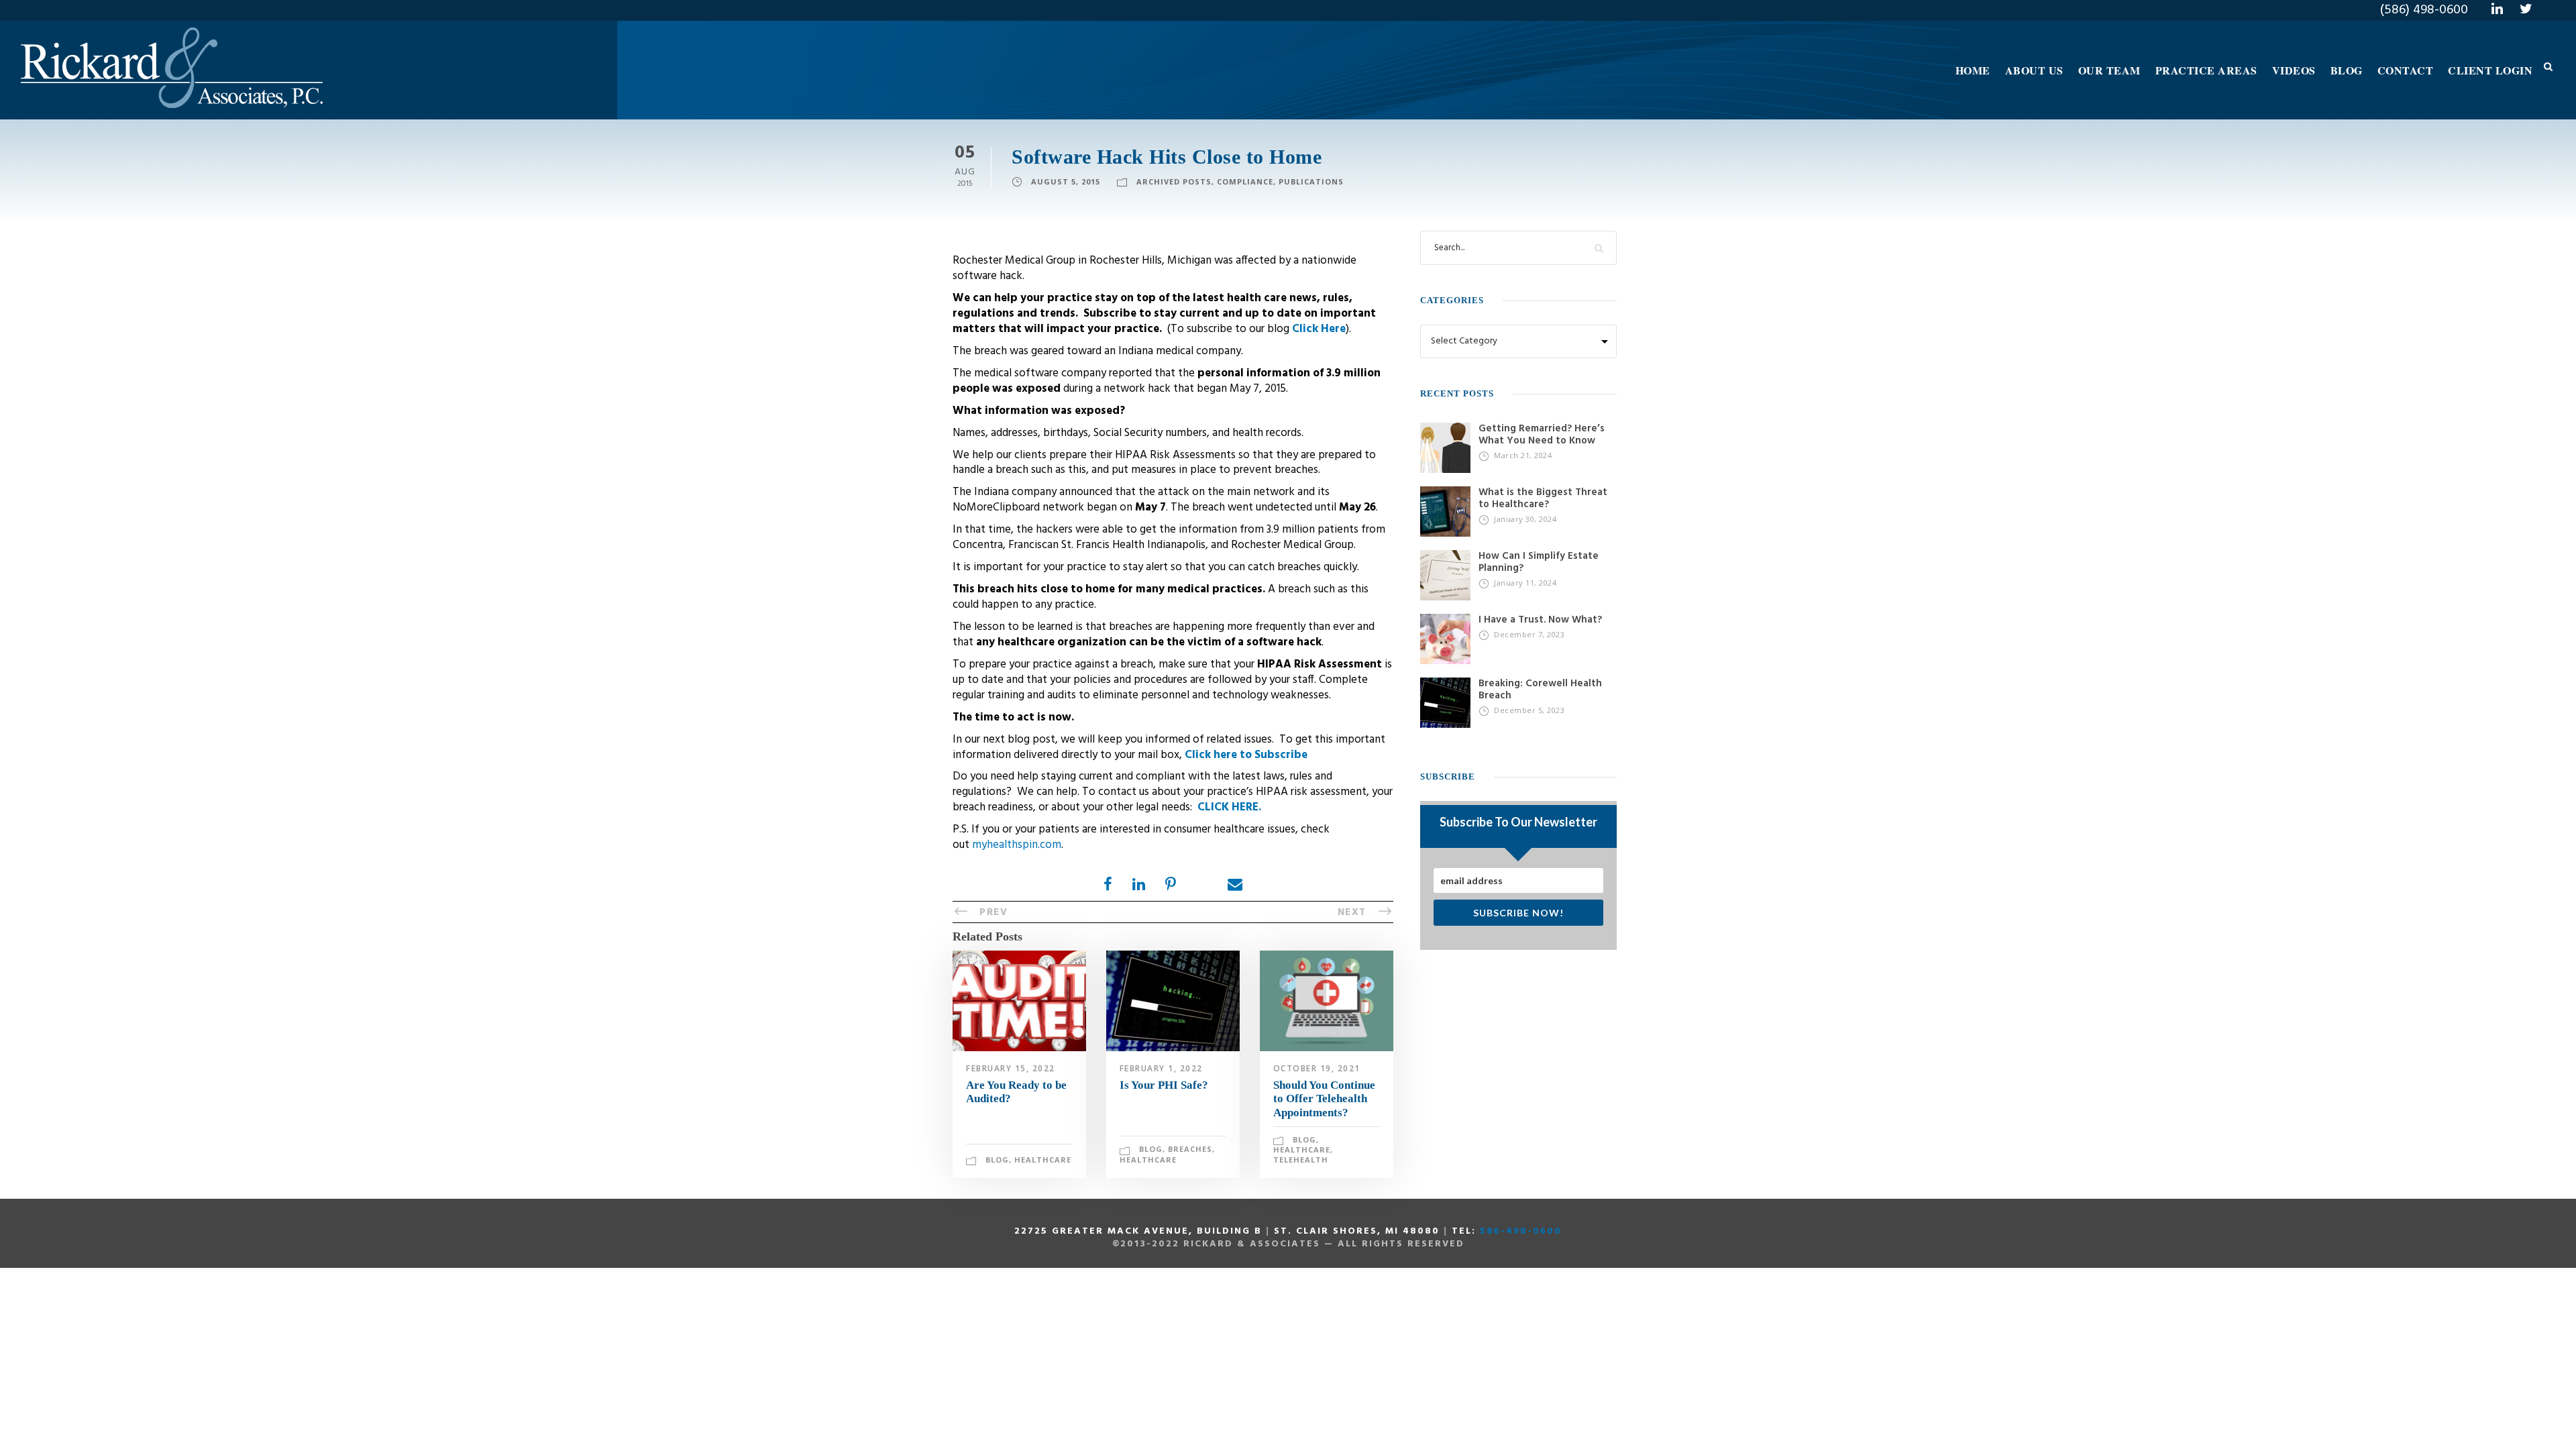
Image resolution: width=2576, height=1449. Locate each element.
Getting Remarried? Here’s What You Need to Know (1542, 435)
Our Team (2109, 70)
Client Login (2490, 70)
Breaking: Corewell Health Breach (1540, 690)
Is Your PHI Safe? (1164, 1085)
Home (1973, 70)
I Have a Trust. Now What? (1540, 620)
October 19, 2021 (1317, 1068)
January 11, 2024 (1525, 583)
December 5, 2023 (1529, 710)
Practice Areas (2206, 70)
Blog (2347, 70)
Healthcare (1043, 1160)
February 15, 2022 (1011, 1068)
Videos (2294, 70)
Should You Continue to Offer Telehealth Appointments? (1324, 1099)
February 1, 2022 (1161, 1068)
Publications (1311, 181)
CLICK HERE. (1229, 807)
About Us (2034, 70)
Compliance (1245, 181)
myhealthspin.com (1017, 845)
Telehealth (1301, 1160)
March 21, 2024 (1523, 455)
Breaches (1190, 1149)
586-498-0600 (1521, 1231)
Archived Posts (1174, 181)
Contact (2406, 70)
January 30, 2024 (1525, 519)
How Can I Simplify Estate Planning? (1539, 562)
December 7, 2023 (1529, 634)
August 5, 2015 (1066, 181)
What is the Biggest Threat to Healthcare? (1543, 498)
